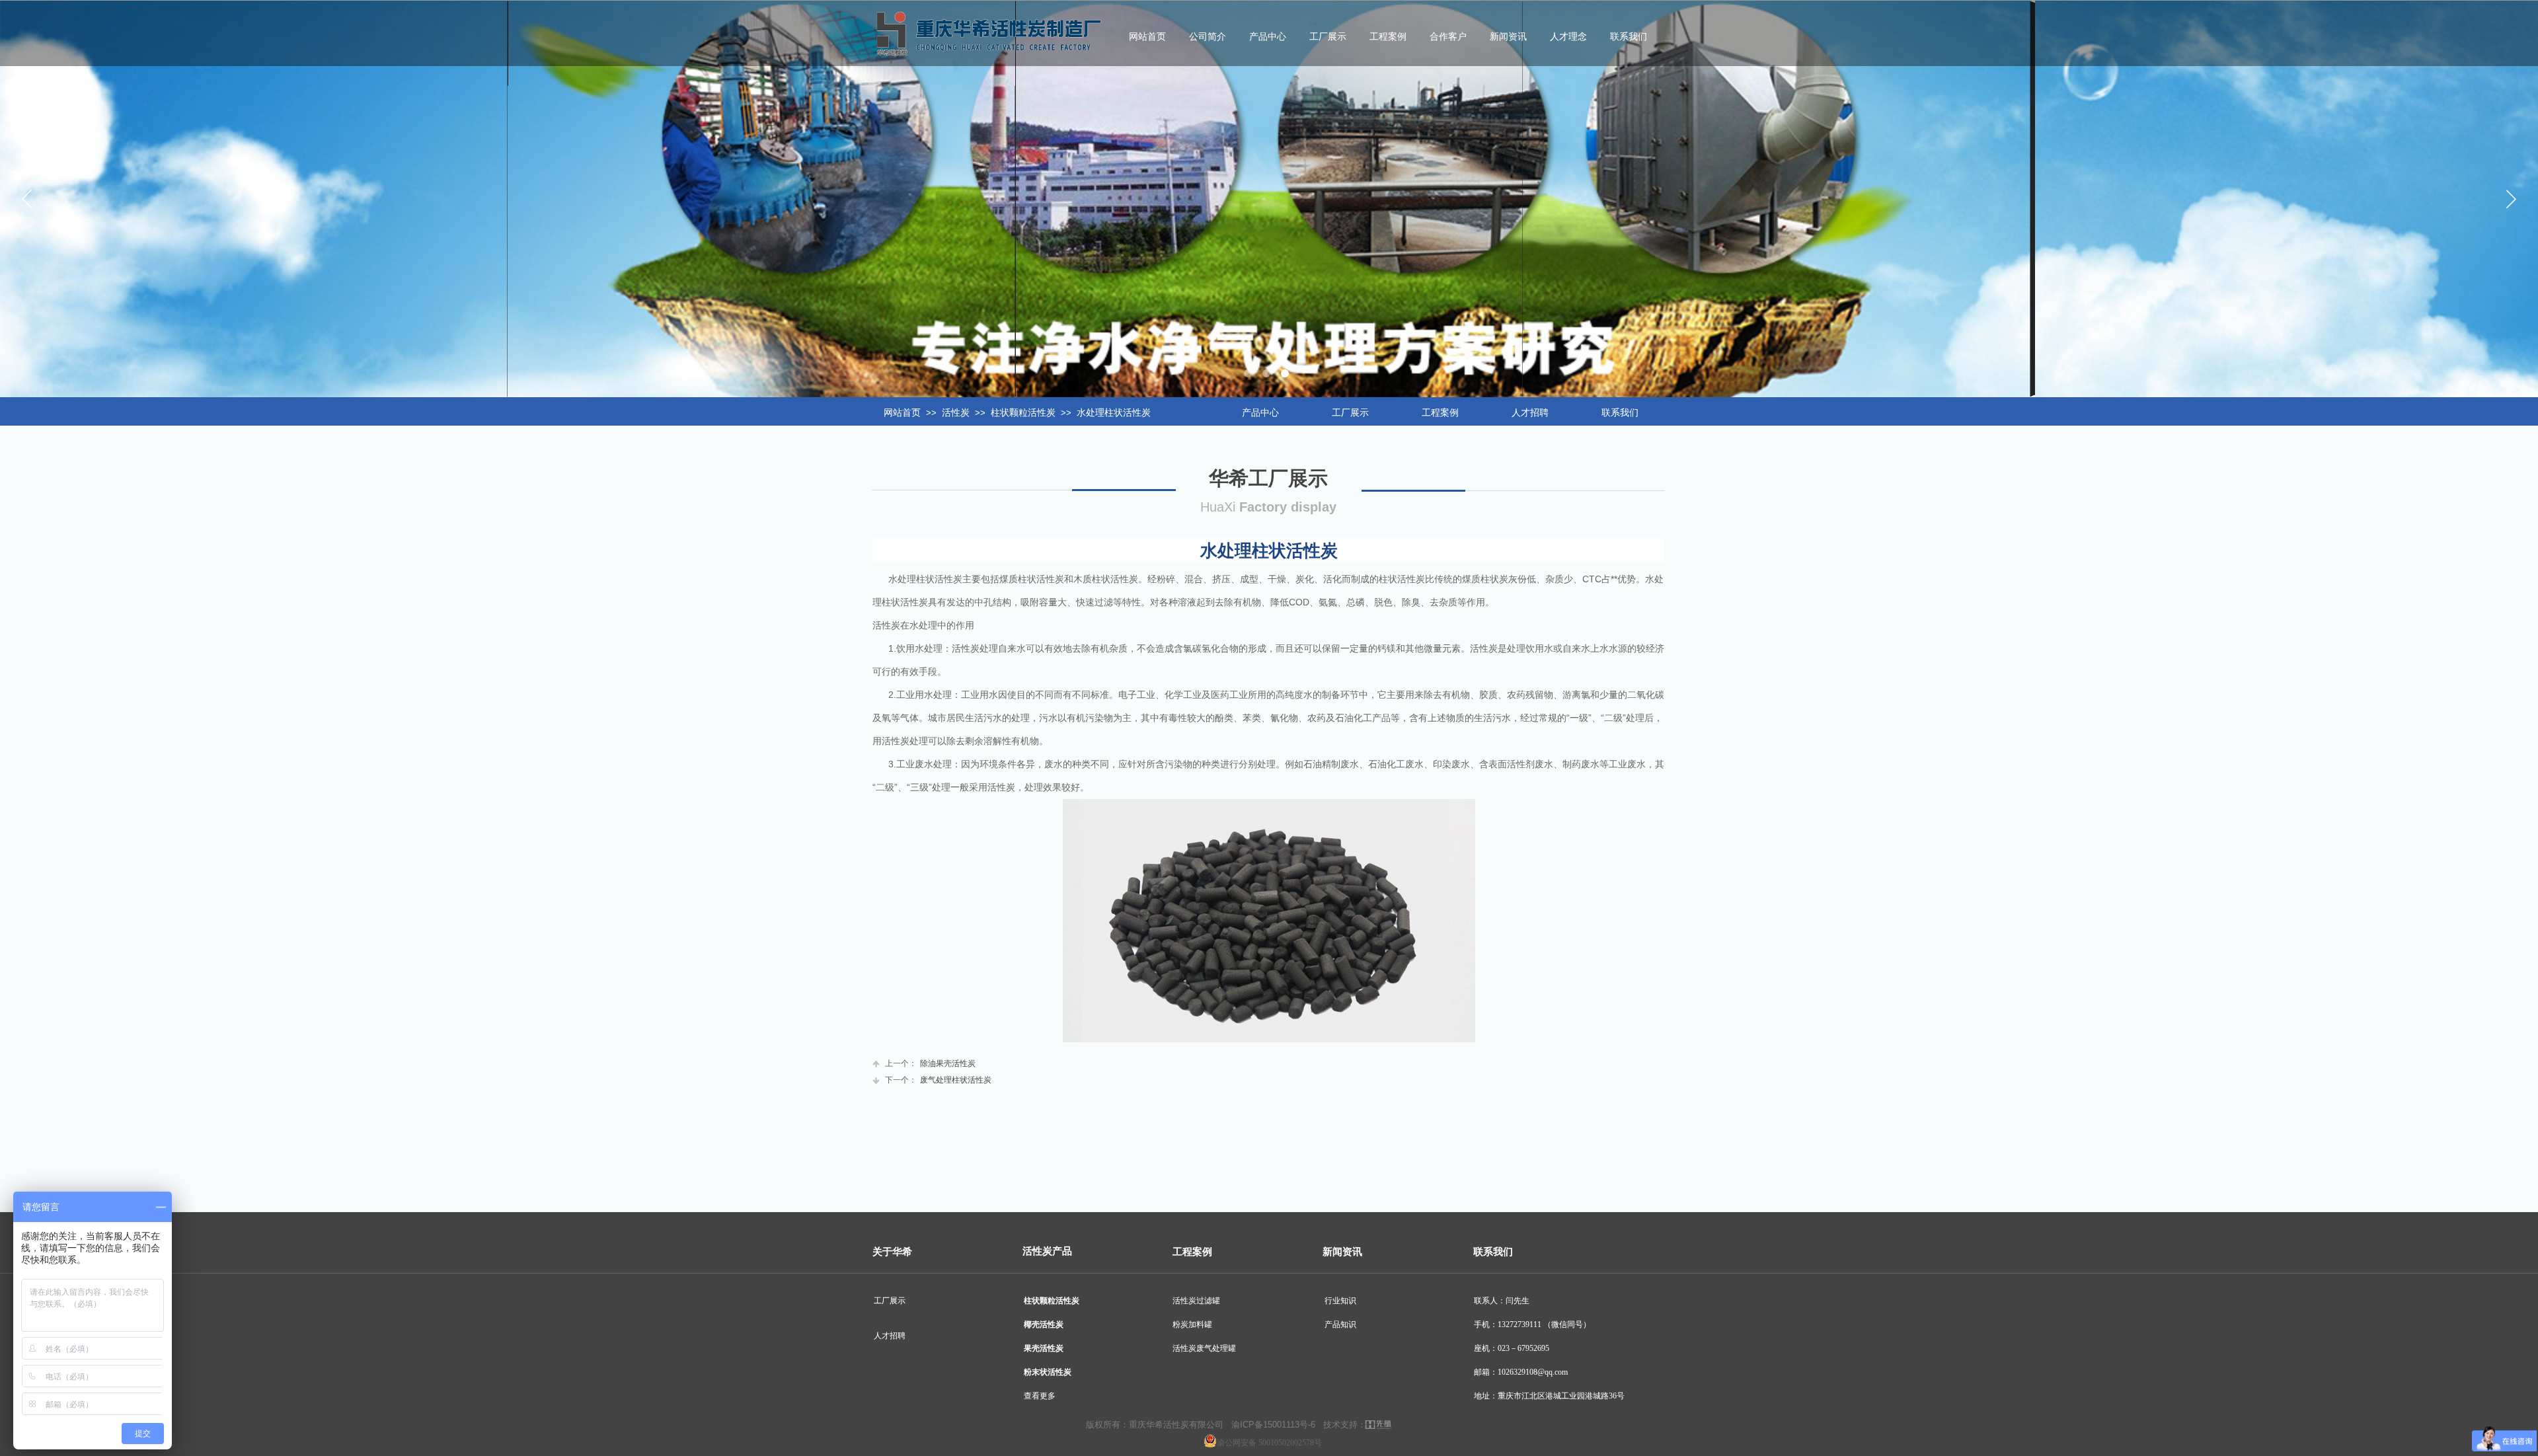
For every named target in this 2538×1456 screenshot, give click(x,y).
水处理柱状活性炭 (1114, 413)
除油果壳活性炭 (930, 1063)
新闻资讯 (1508, 37)
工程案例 (1388, 37)
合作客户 (1448, 37)
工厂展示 (1328, 37)
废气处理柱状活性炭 (938, 1080)
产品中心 (1268, 37)
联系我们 (1629, 37)
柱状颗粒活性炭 (1023, 413)
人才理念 (1568, 37)
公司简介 (1208, 37)
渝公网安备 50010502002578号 (1269, 1443)
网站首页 (902, 413)
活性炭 (956, 413)
